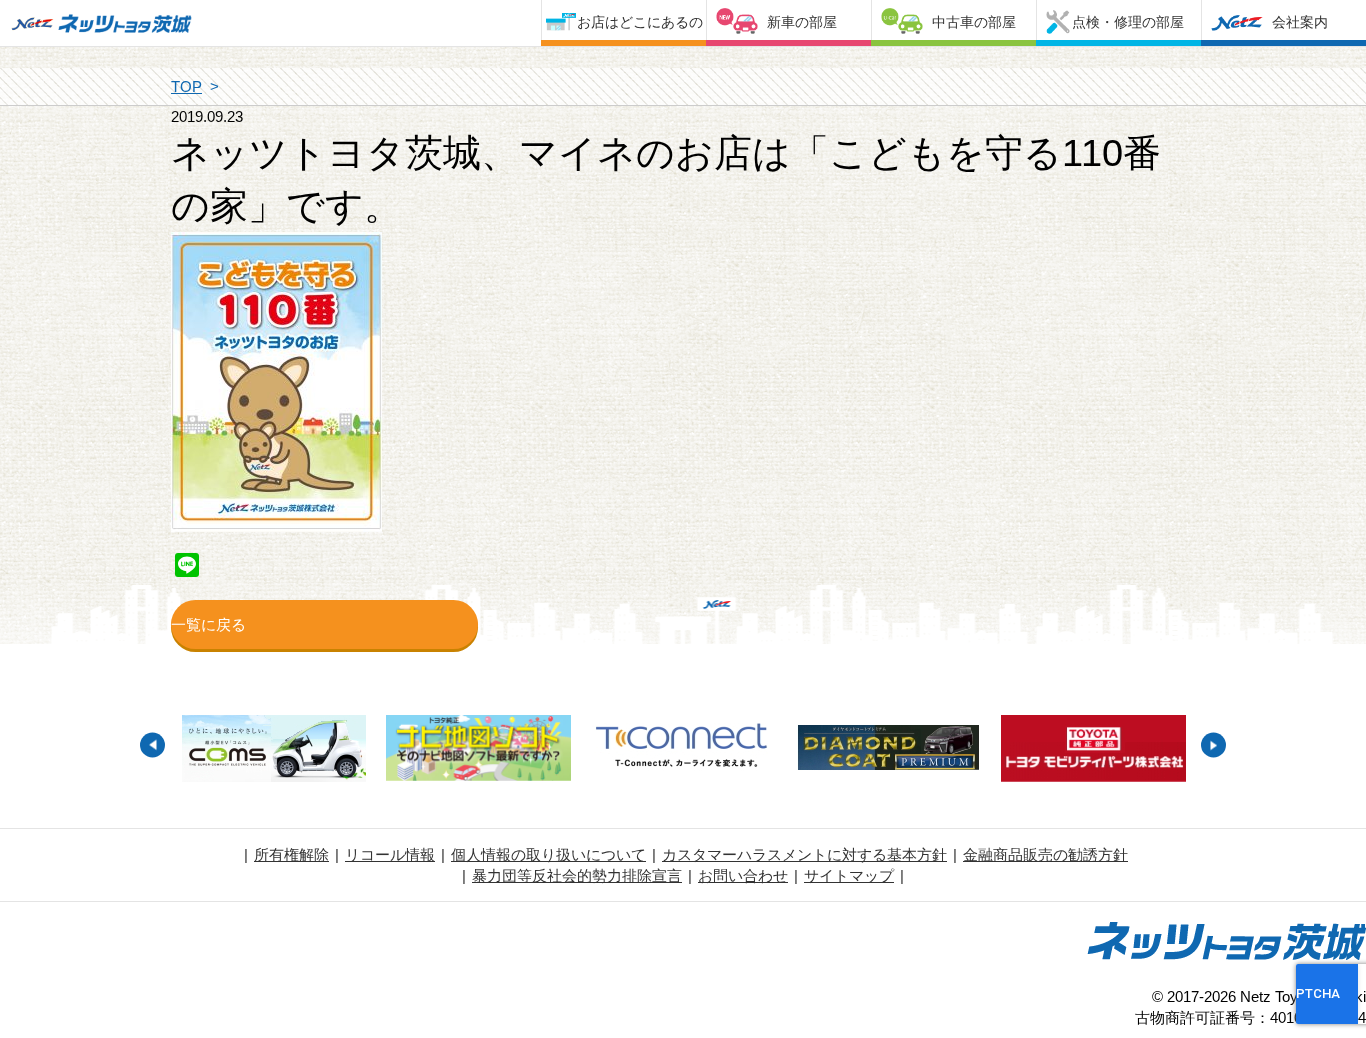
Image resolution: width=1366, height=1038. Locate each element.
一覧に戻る (208, 624)
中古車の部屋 (974, 22)
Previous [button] (152, 745)
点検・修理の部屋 (1128, 22)
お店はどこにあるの (640, 22)
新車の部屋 (802, 22)
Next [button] (1213, 745)
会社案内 (1300, 22)
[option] (273, 751)
